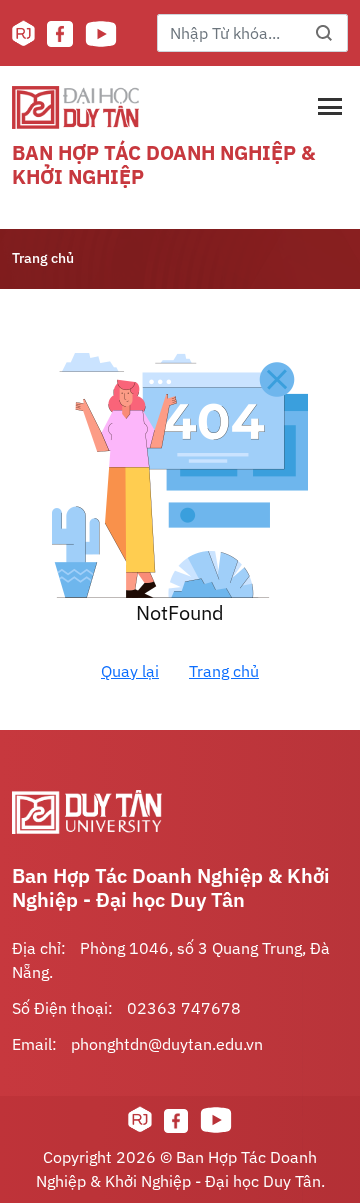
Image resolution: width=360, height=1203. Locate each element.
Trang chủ (43, 258)
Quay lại (130, 671)
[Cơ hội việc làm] (23, 33)
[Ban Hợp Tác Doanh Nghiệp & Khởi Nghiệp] (75, 107)
